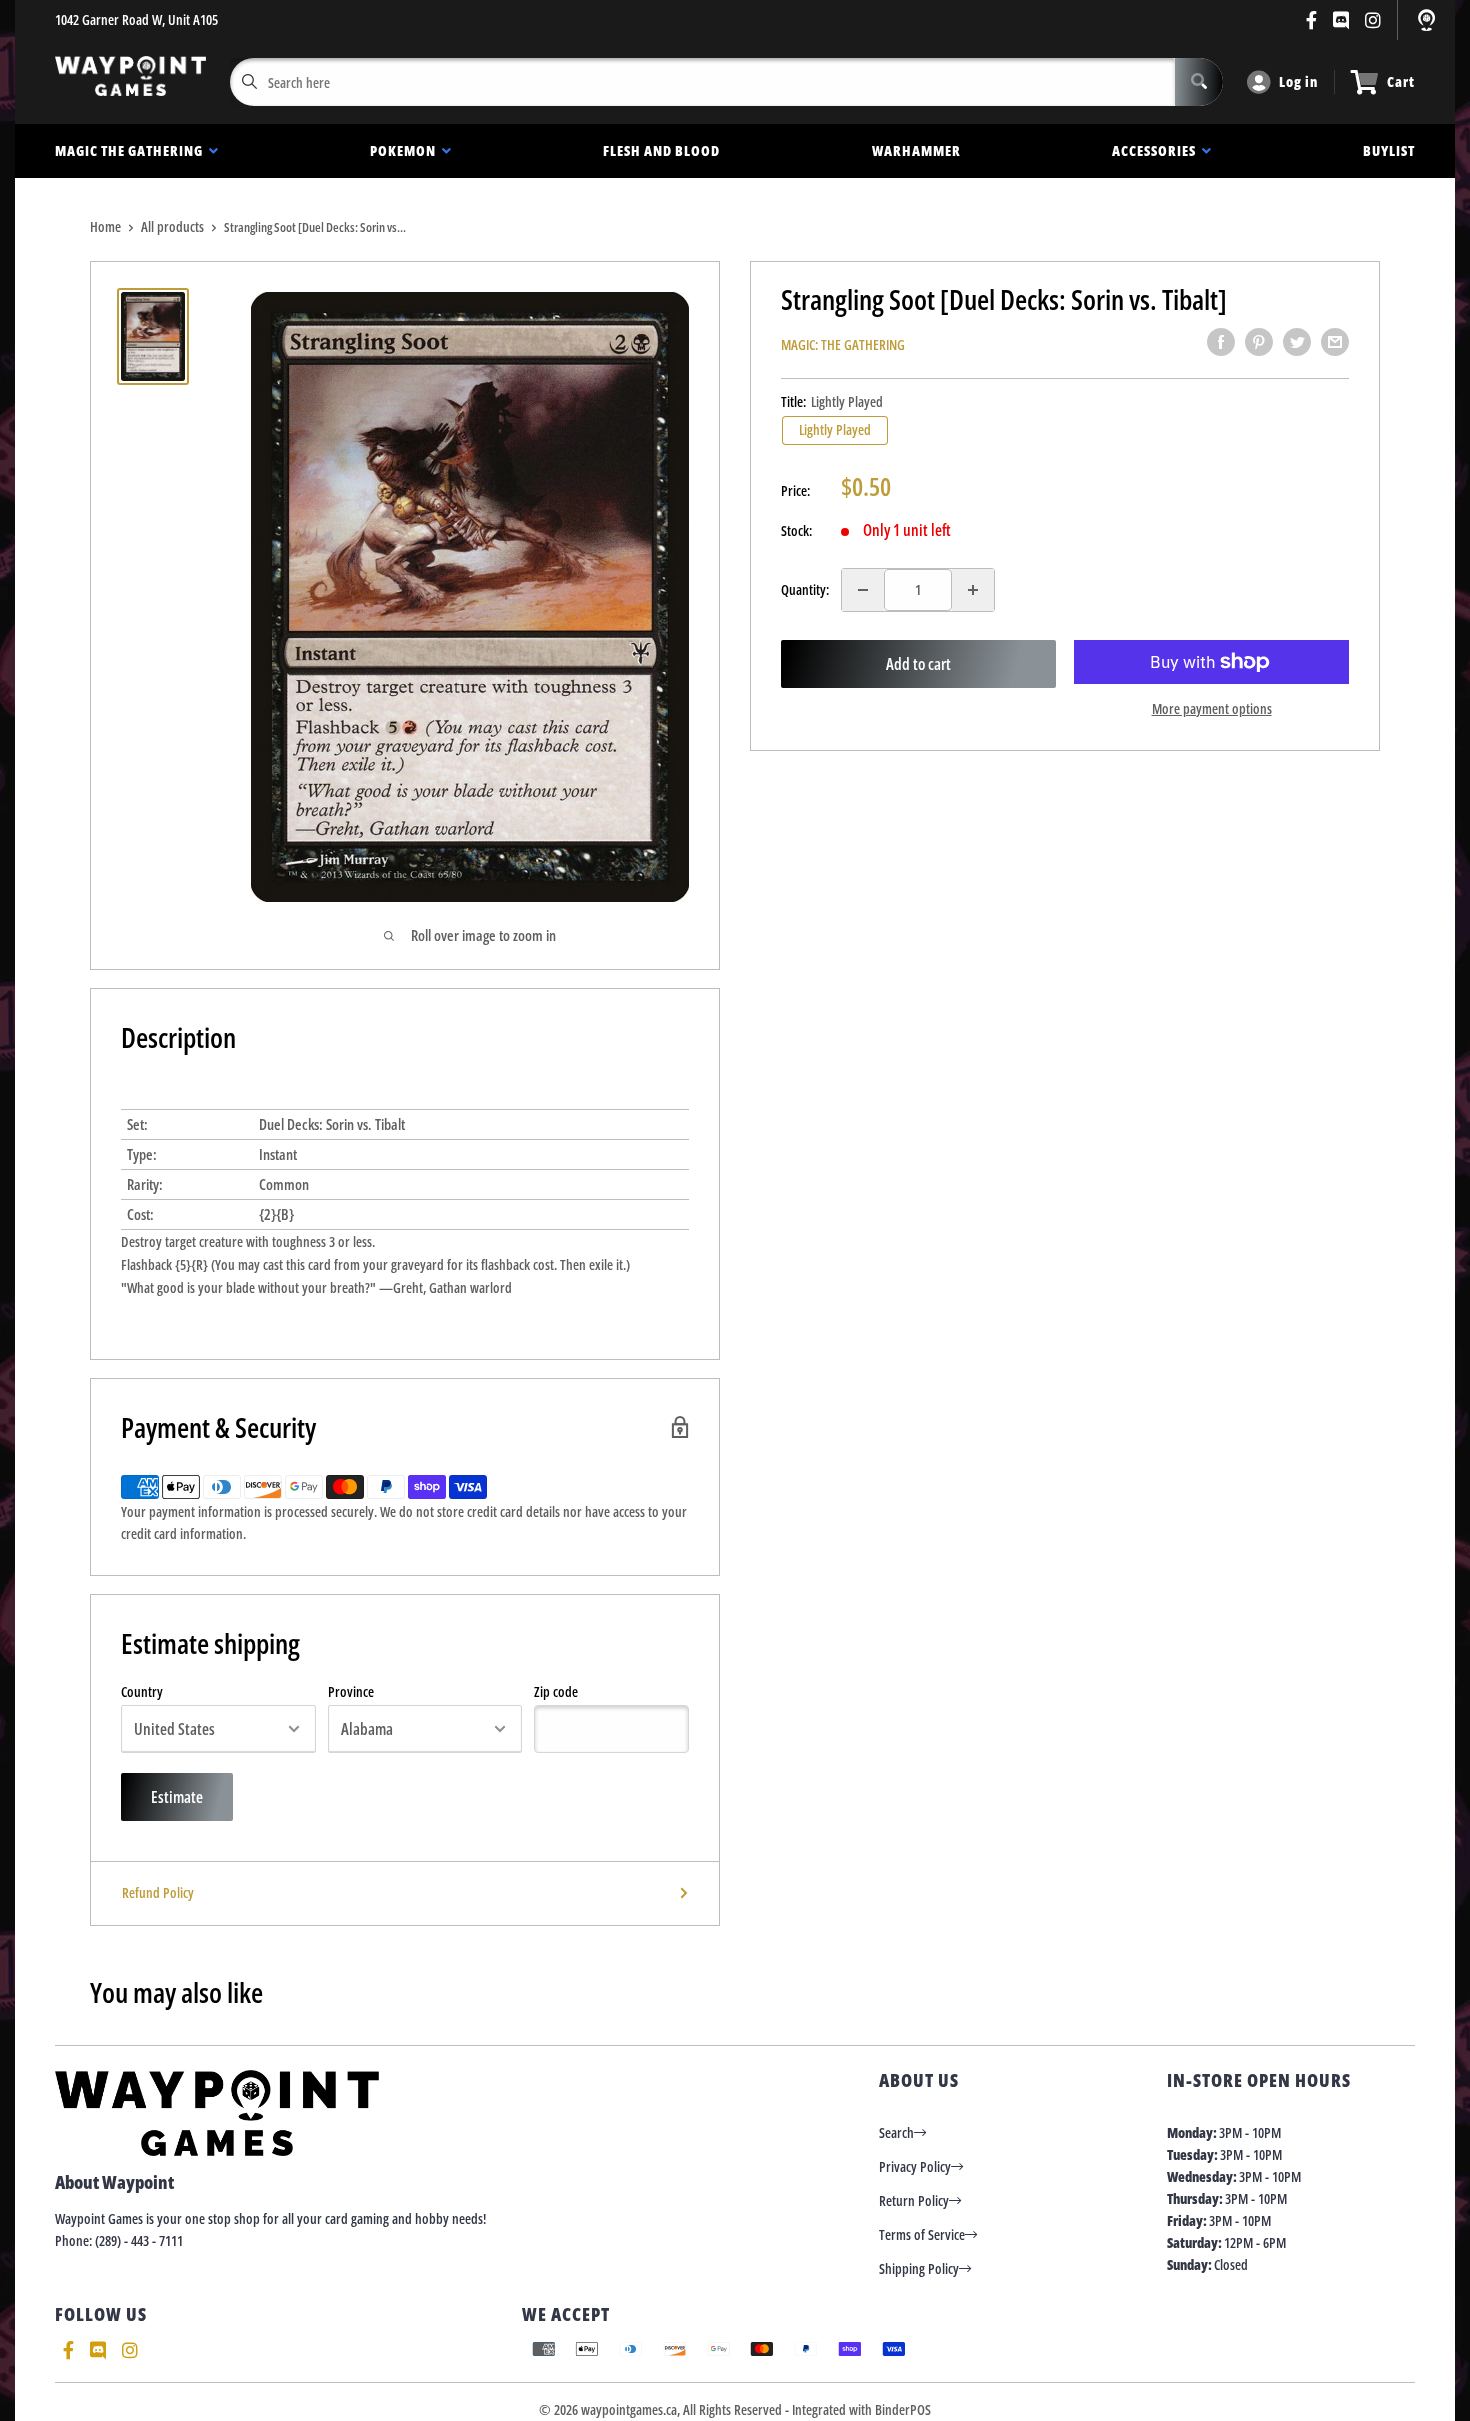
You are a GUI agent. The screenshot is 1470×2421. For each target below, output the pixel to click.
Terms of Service (922, 2234)
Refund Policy (158, 1892)
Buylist (1389, 150)
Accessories (1157, 150)
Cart (1401, 81)
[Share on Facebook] (1221, 342)
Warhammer (916, 150)
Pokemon (406, 150)
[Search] (1199, 82)
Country (142, 1692)
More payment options (1212, 708)
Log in (1298, 81)
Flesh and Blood (661, 150)
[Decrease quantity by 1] (863, 590)
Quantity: (805, 589)
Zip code (556, 1692)
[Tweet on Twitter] (1297, 342)
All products (172, 226)
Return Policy (914, 2200)
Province (351, 1692)
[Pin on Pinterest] (1259, 342)
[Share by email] (1335, 342)
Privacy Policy (915, 2166)
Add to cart (918, 664)
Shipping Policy (919, 2268)
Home (105, 226)
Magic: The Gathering (843, 344)
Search (896, 2132)
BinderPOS (903, 2409)
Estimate (177, 1797)
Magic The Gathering (132, 150)
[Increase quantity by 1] (973, 590)
